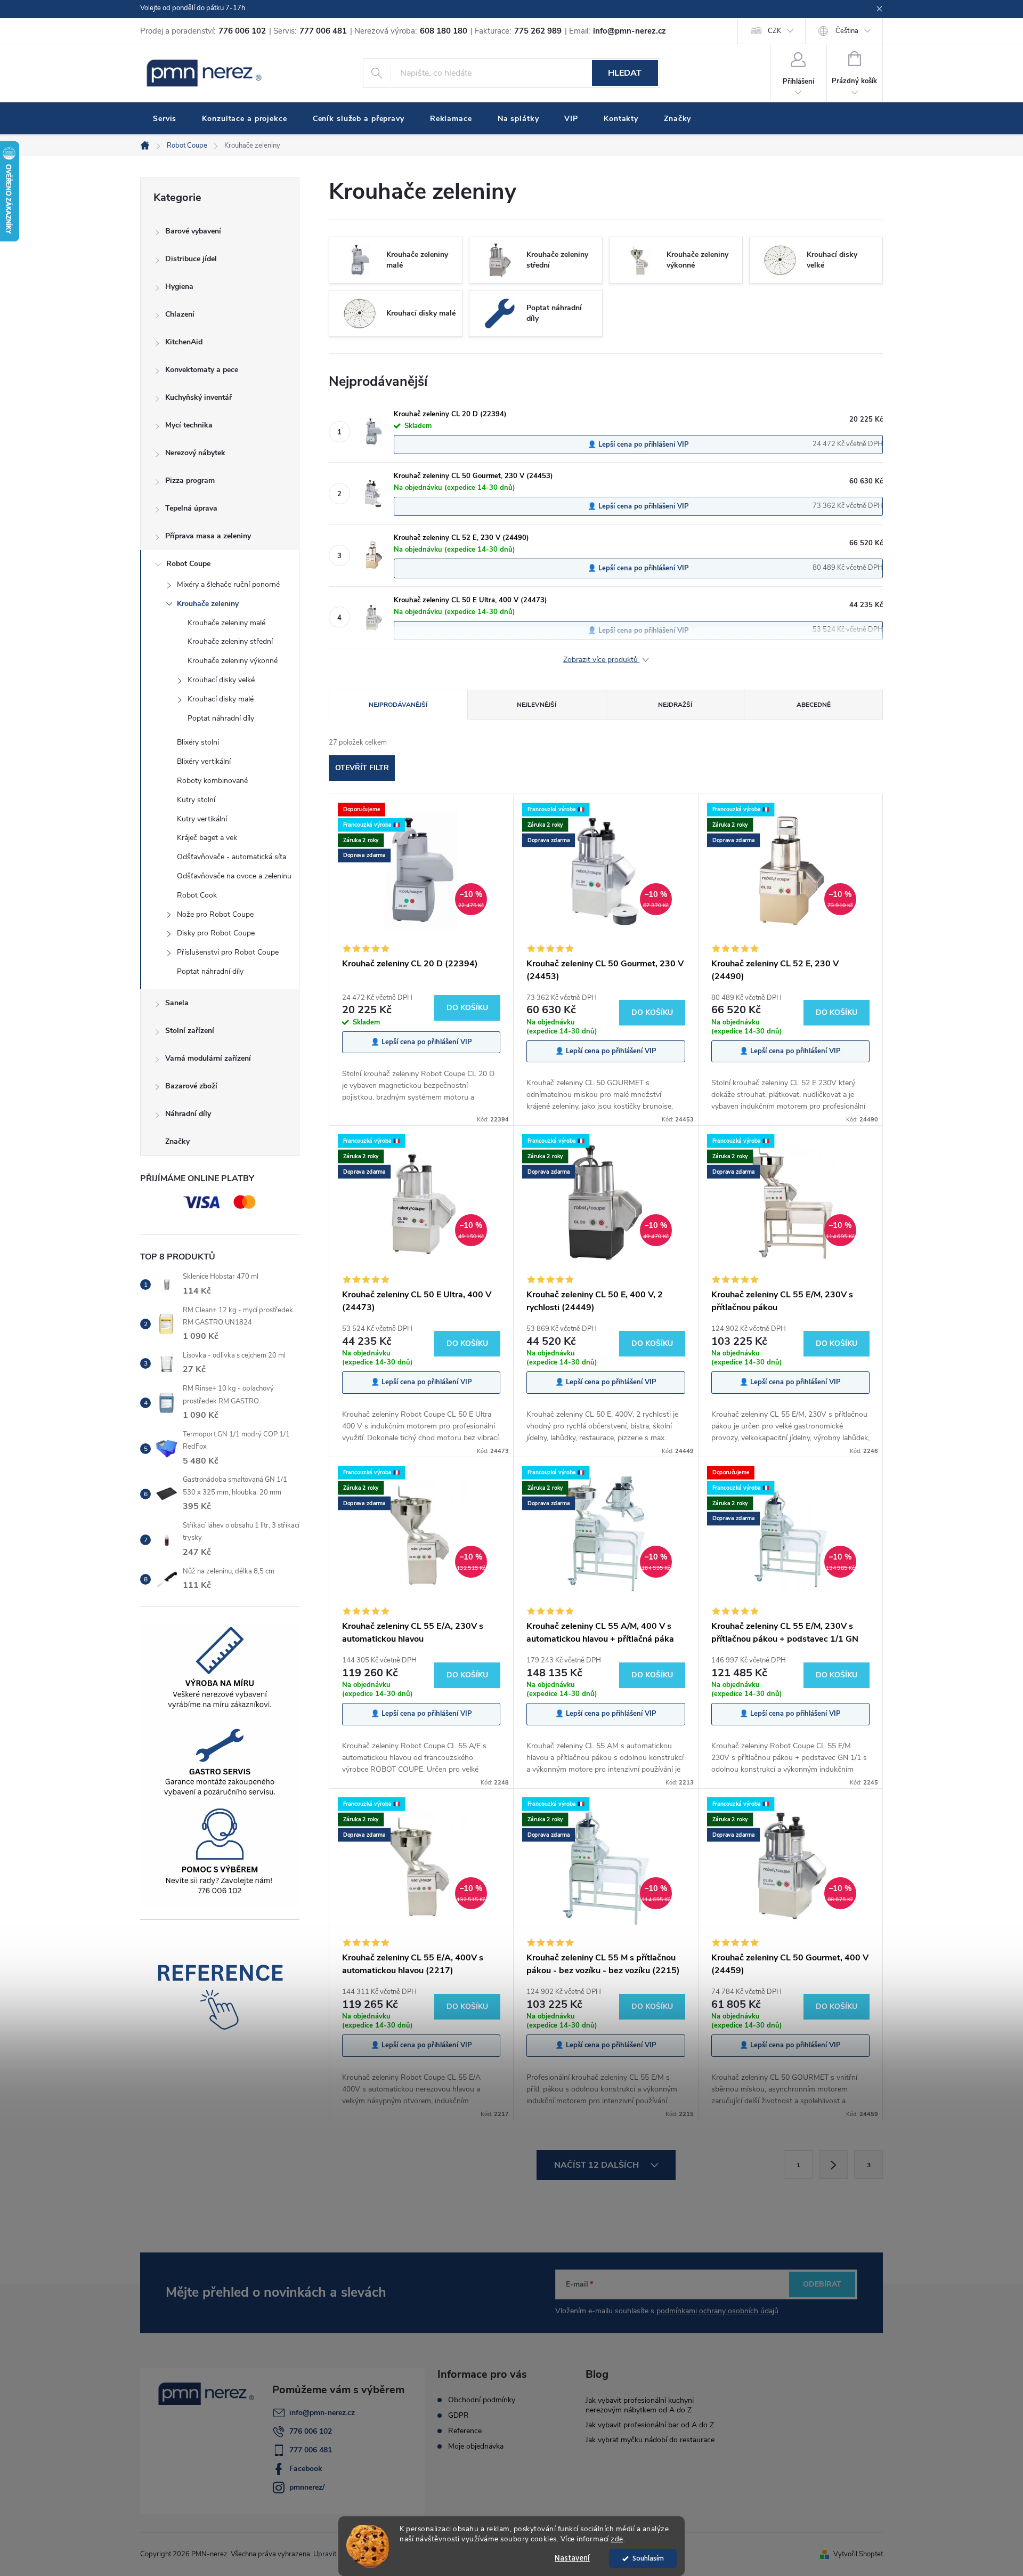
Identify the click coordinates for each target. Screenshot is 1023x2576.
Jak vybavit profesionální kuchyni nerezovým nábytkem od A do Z (640, 2405)
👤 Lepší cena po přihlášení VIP (638, 445)
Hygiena (179, 286)
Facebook (306, 2469)
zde (617, 2539)
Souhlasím (648, 2558)
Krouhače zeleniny (208, 604)
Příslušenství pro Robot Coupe (228, 952)
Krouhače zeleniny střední (230, 641)
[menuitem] (165, 119)
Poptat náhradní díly (221, 718)
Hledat (625, 73)
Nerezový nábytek (195, 453)
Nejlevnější (537, 705)
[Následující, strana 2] (833, 2165)
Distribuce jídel (191, 259)
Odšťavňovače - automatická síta (232, 857)
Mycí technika (189, 425)
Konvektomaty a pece (202, 370)
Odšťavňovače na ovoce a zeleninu (234, 876)
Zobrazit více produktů (602, 660)
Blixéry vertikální (204, 761)
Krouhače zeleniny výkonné (233, 661)
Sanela (177, 1003)
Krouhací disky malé (221, 699)
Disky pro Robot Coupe (216, 933)
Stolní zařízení (190, 1031)
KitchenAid (184, 342)
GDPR (458, 2416)
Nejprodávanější (398, 705)
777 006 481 (311, 2450)
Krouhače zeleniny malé (226, 623)
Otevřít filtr (362, 768)
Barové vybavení (193, 231)
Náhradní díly (188, 1114)
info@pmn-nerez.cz (322, 2413)
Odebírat (822, 2284)
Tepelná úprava (191, 508)
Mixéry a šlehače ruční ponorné (228, 584)
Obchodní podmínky (482, 2400)
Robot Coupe (188, 564)
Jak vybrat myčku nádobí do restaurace (650, 2440)
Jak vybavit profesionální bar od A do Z (650, 2425)
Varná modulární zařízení (208, 1058)
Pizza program (190, 481)
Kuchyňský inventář (198, 397)
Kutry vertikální (202, 819)
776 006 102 (311, 2431)
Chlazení (180, 314)
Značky (177, 1141)
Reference (465, 2431)
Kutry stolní (196, 800)
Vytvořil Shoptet (858, 2554)
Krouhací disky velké (221, 680)
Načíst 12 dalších (598, 2165)
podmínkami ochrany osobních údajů (717, 2311)
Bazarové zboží (191, 1086)
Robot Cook (197, 895)
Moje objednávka (476, 2446)
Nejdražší (675, 705)
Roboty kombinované (212, 781)
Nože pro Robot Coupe (215, 914)
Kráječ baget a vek (207, 838)
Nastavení (572, 2558)
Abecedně (814, 705)
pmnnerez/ (307, 2487)
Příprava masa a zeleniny (208, 536)
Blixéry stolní (198, 742)
